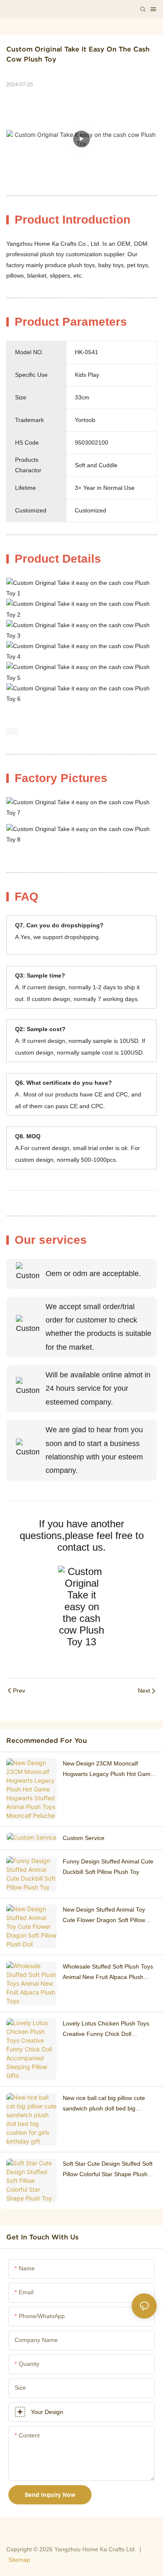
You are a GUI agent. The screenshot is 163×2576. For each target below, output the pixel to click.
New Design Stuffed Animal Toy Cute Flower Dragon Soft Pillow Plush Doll (104, 1916)
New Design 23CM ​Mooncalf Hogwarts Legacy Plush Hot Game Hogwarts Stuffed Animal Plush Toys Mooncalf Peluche (108, 1770)
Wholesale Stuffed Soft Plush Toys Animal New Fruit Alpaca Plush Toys (108, 1973)
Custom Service (84, 1838)
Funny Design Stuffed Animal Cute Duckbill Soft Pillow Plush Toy (108, 1867)
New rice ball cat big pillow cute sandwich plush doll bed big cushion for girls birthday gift (104, 2104)
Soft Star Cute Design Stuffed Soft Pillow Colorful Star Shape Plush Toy (108, 2170)
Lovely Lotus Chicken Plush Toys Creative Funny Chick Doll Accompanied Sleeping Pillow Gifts (108, 2030)
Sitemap (19, 2560)
